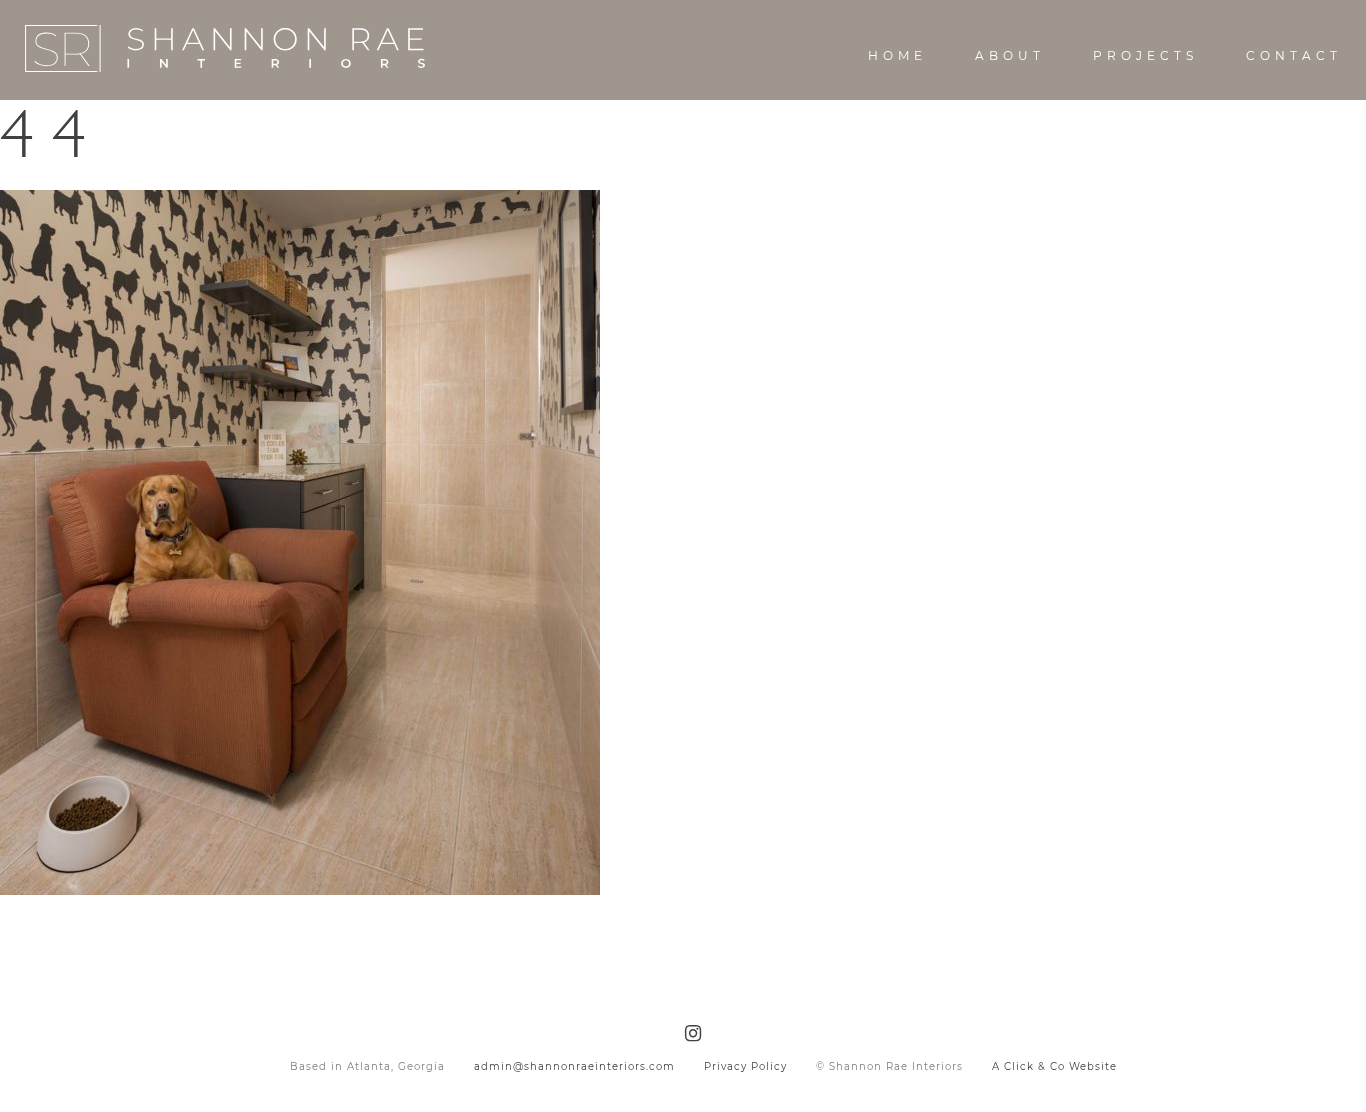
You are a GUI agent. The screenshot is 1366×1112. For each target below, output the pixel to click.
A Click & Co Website (1054, 1066)
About (1010, 55)
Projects (1145, 55)
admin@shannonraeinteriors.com (574, 1066)
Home (897, 55)
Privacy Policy (745, 1066)
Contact (1294, 55)
